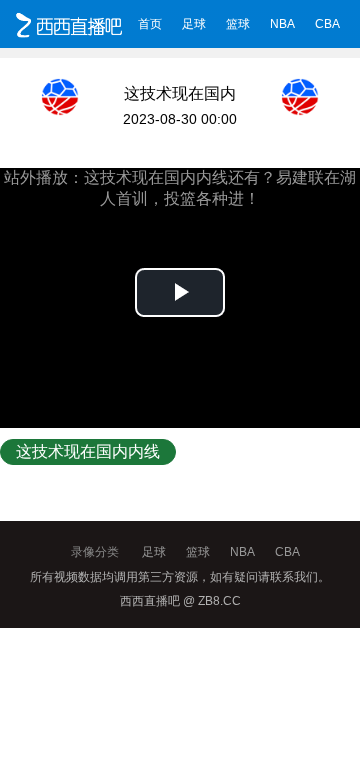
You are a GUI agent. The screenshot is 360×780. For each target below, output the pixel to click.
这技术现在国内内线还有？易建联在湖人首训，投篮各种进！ (88, 454)
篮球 (238, 24)
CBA (327, 24)
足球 (194, 24)
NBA (282, 24)
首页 (150, 24)
